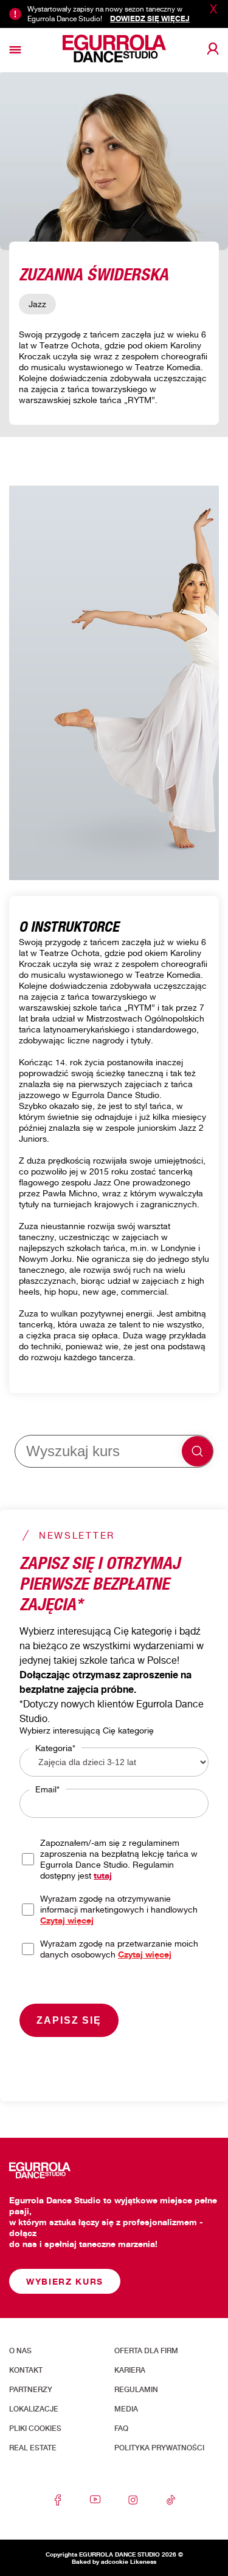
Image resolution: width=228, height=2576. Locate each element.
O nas (20, 2351)
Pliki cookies (35, 2429)
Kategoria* (55, 1748)
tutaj (103, 1875)
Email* (47, 1789)
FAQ (121, 2429)
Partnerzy (31, 2390)
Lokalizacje (34, 2409)
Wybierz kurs (65, 2281)
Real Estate (33, 2448)
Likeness (143, 2561)
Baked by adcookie (100, 2561)
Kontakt (26, 2370)
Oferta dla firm (146, 2351)
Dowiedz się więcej (150, 19)
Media (126, 2409)
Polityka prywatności (159, 2448)
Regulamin (136, 2390)
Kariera (130, 2370)
